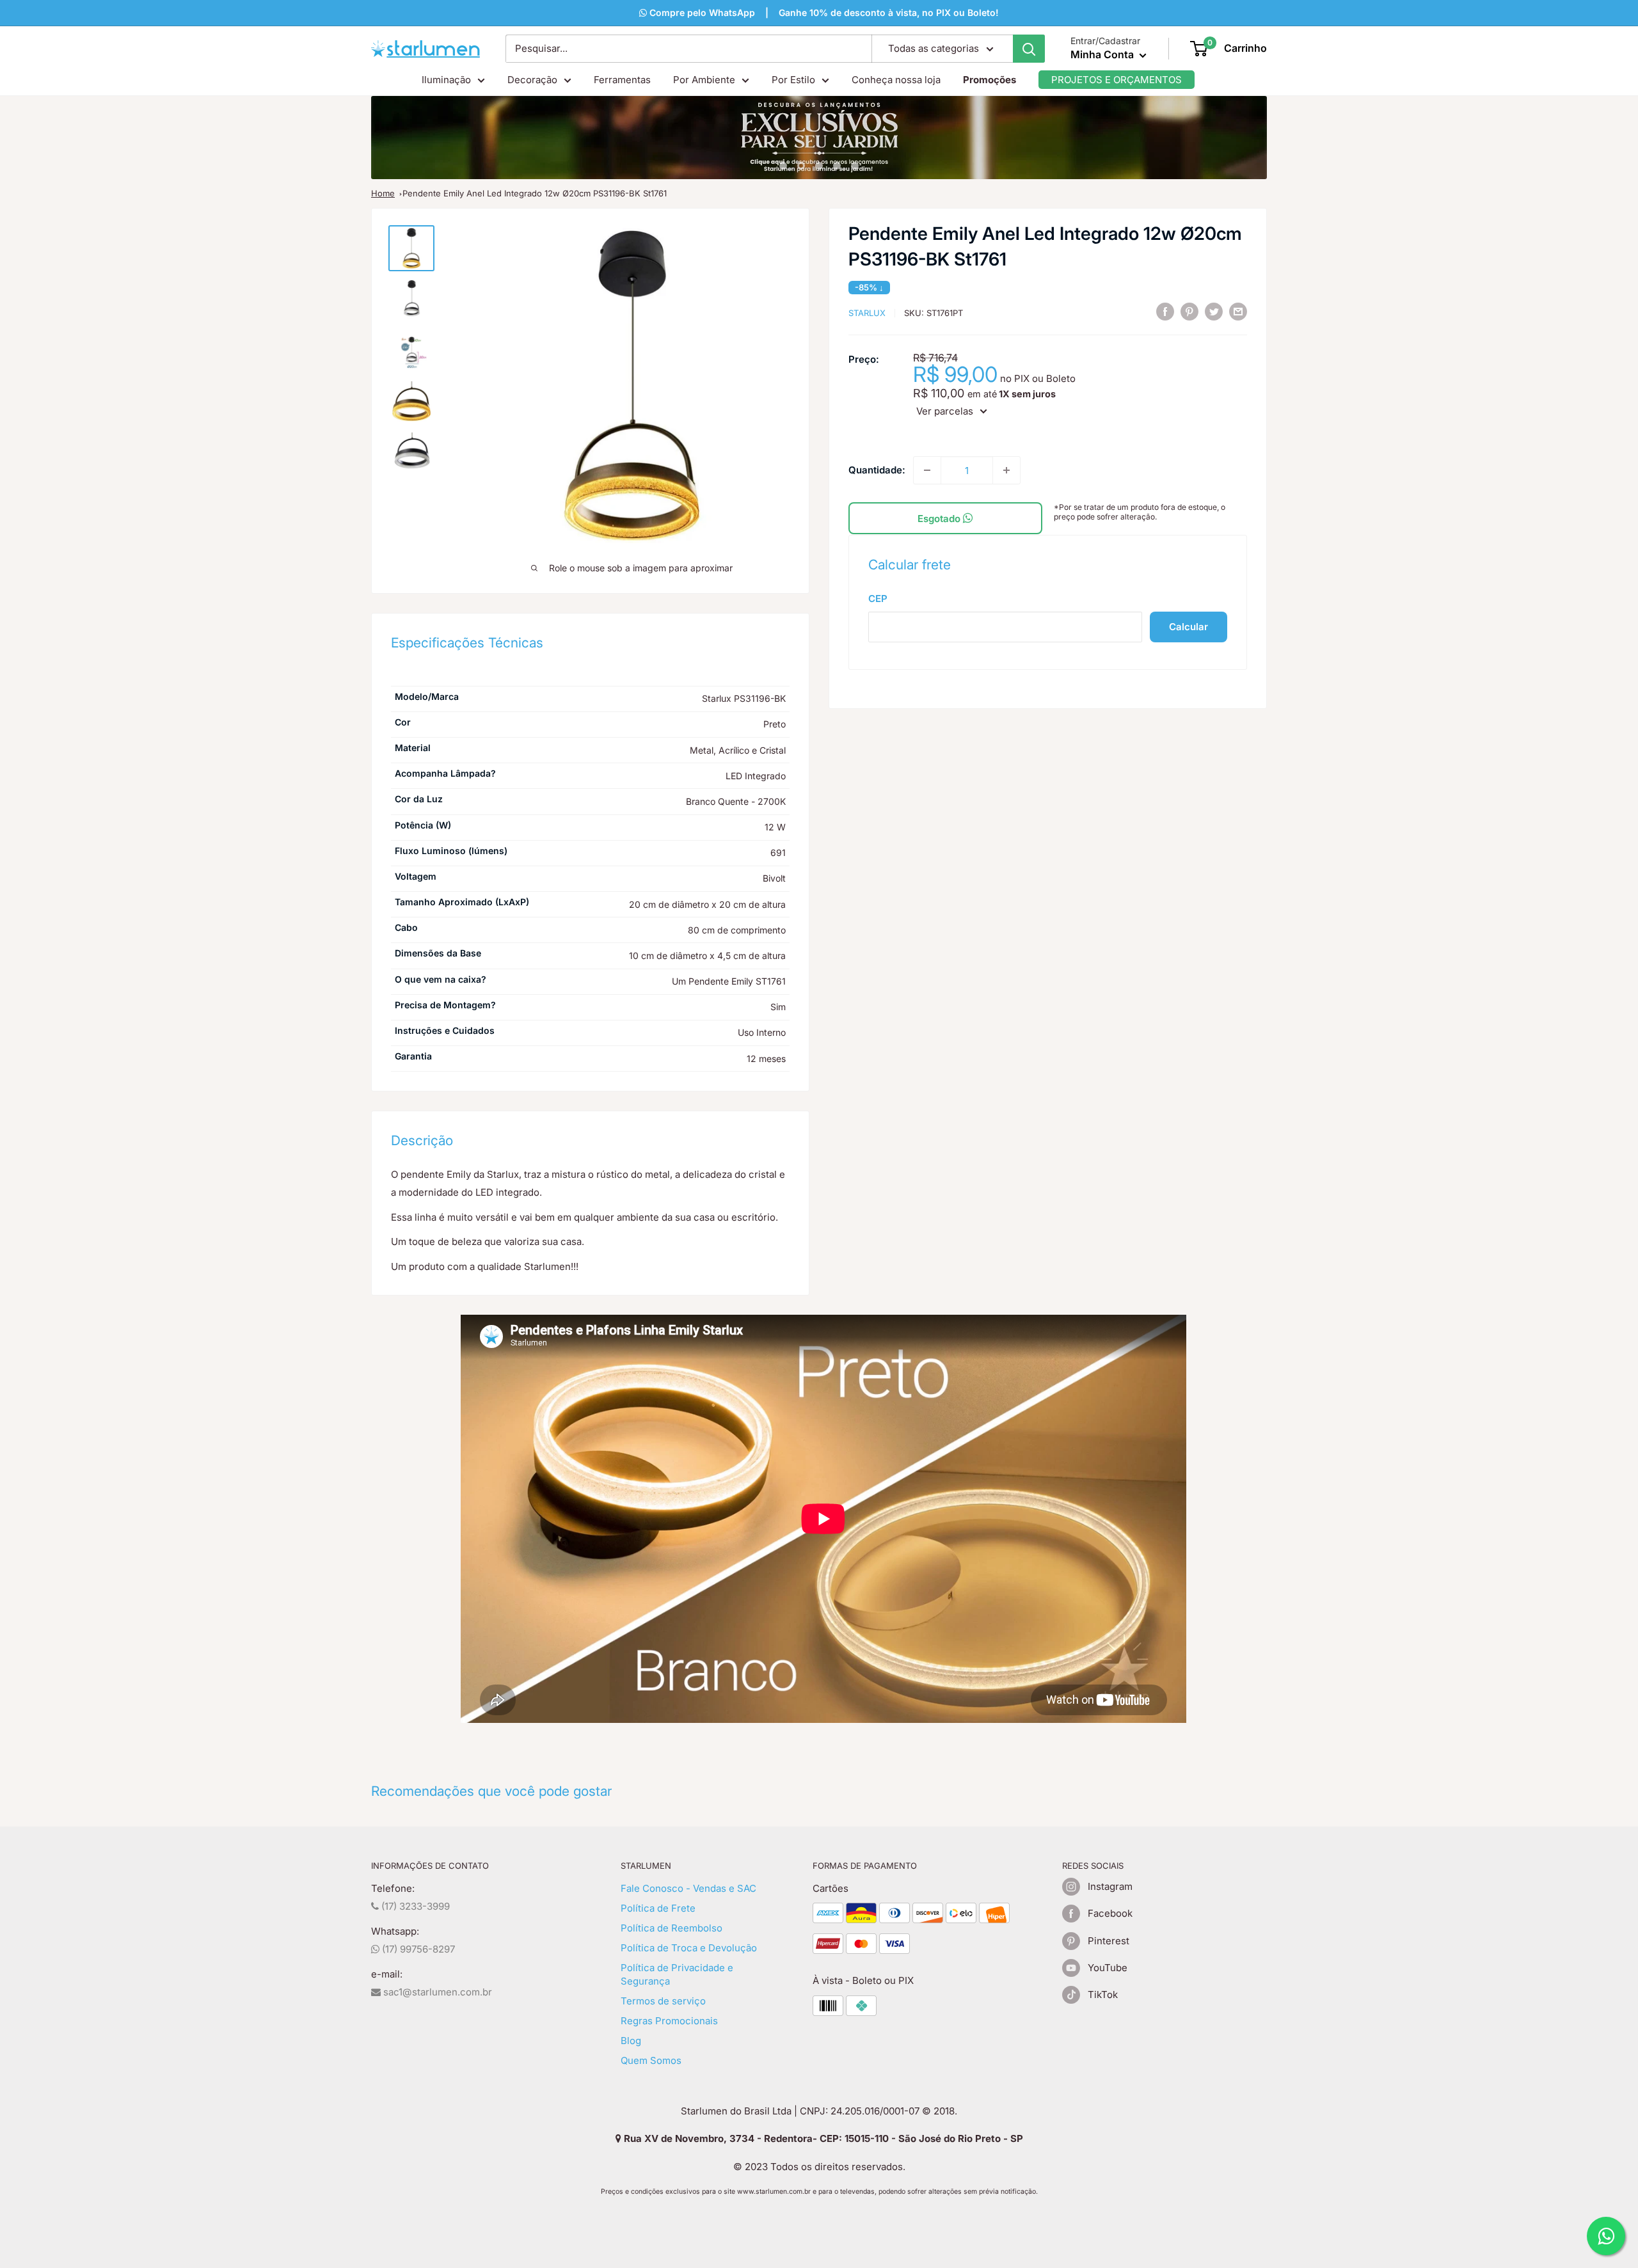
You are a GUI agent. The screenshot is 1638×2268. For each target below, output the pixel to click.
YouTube (1108, 1968)
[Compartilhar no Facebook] (1165, 311)
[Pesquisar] (1029, 49)
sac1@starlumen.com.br (436, 1992)
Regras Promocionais (669, 2021)
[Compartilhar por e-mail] (1238, 311)
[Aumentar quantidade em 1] (1006, 470)
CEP (878, 599)
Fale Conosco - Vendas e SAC (688, 1888)
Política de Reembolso (672, 1928)
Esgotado (940, 519)
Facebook (1110, 1913)
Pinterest (1109, 1941)
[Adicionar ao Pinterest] (1189, 311)
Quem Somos (651, 2060)
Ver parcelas (945, 411)
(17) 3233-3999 (414, 1906)
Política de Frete (658, 1908)
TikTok (1103, 1994)
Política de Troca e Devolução (689, 1948)
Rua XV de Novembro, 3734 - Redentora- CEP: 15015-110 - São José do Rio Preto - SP (822, 2138)
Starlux (867, 313)
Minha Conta (1103, 54)
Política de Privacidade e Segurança (677, 1974)
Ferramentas (622, 80)
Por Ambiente (704, 80)
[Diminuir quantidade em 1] (927, 470)
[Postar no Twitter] (1214, 311)
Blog (631, 2041)
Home (383, 193)
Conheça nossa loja (896, 80)
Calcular (1189, 627)
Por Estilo (793, 80)
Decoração (532, 80)
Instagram (1110, 1886)
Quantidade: (877, 470)
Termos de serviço (663, 2001)
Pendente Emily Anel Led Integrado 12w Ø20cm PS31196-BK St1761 (535, 193)
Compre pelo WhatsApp (701, 12)
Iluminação (446, 80)
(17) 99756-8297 (417, 1949)
